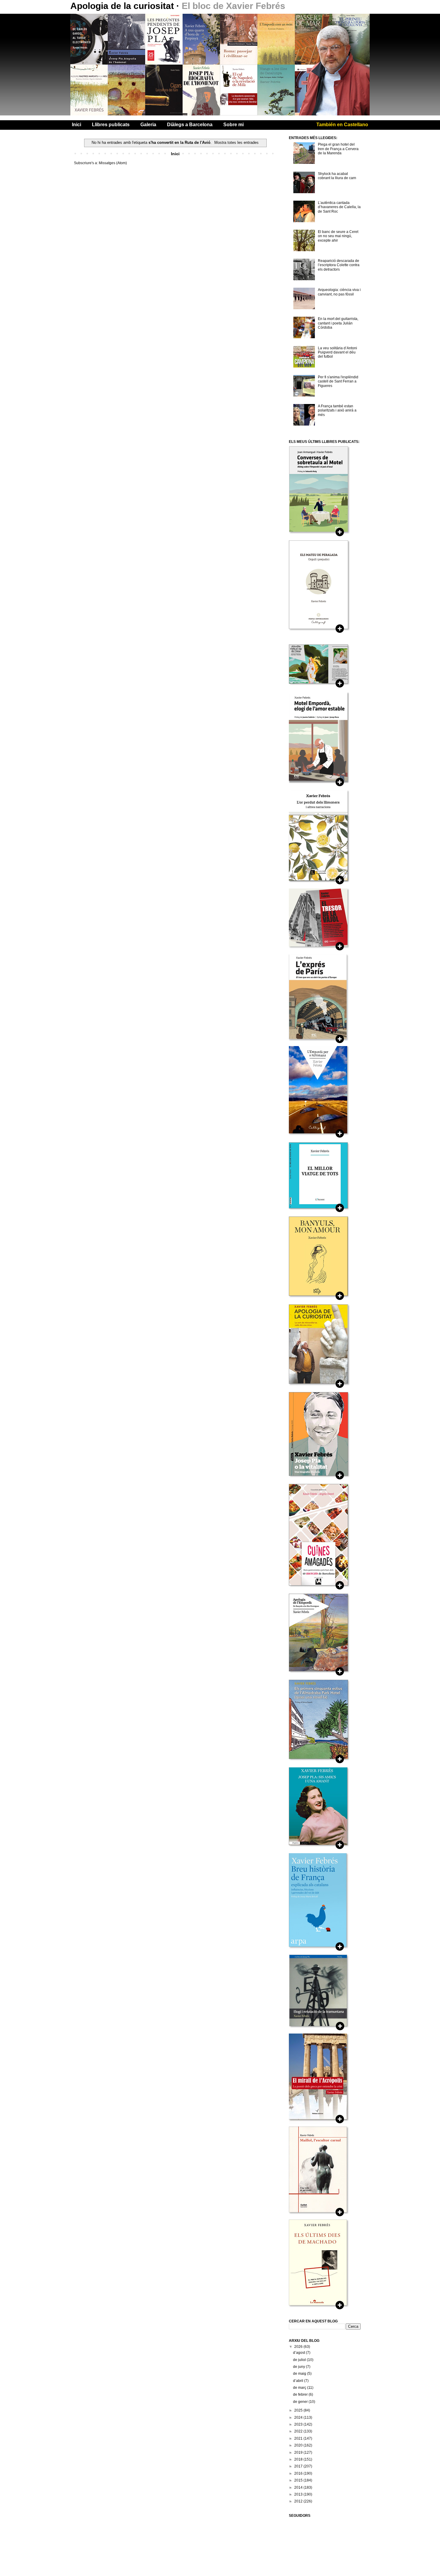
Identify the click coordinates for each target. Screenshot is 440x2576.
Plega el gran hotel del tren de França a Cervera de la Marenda (338, 149)
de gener (301, 2402)
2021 (299, 2438)
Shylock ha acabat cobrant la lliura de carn (337, 176)
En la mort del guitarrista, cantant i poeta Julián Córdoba (338, 323)
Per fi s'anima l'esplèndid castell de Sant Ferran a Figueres (338, 381)
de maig (300, 2374)
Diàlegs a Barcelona (190, 125)
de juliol (300, 2360)
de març (300, 2388)
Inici (76, 125)
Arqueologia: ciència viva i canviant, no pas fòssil (339, 292)
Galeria (148, 125)
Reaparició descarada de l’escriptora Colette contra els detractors (339, 265)
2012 (299, 2501)
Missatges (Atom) (113, 163)
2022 (299, 2431)
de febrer (301, 2394)
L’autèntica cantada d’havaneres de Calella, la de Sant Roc (339, 207)
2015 (299, 2480)
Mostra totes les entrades (236, 142)
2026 (299, 2347)
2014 (299, 2487)
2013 (299, 2494)
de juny (299, 2367)
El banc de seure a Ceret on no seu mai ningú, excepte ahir (338, 236)
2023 (299, 2424)
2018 (299, 2459)
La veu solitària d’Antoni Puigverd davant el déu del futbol (337, 352)
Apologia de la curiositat (123, 6)
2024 (299, 2418)
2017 (299, 2466)
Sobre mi (233, 125)
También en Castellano (342, 125)
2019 (299, 2452)
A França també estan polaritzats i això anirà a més (337, 410)
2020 (299, 2445)
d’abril (299, 2381)
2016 (299, 2473)
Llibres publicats (111, 125)
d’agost (299, 2353)
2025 (299, 2410)
